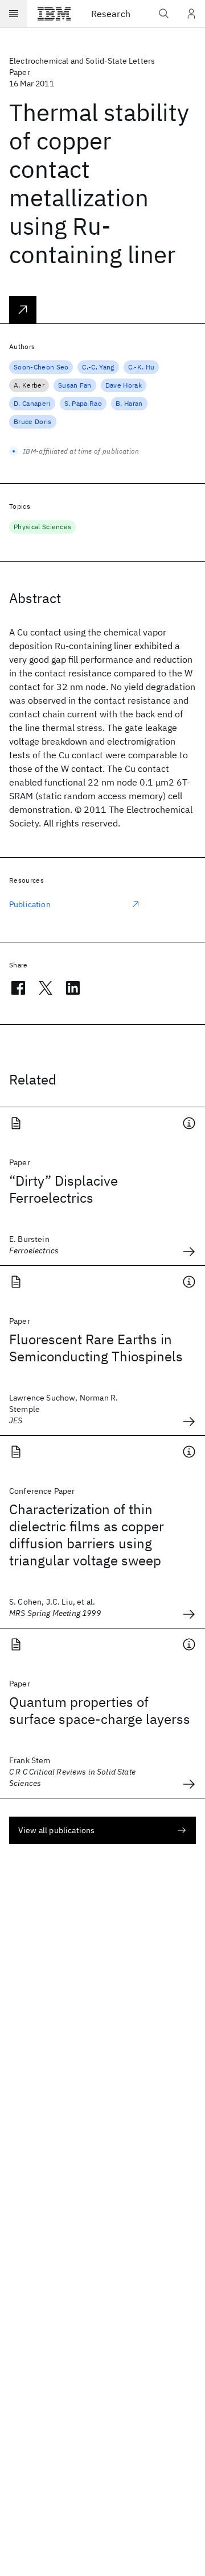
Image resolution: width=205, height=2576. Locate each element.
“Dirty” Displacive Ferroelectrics (63, 1189)
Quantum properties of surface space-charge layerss (100, 1710)
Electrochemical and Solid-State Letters (82, 61)
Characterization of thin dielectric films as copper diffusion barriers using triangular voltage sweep (87, 1535)
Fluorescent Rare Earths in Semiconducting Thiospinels (96, 1348)
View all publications (56, 1830)
